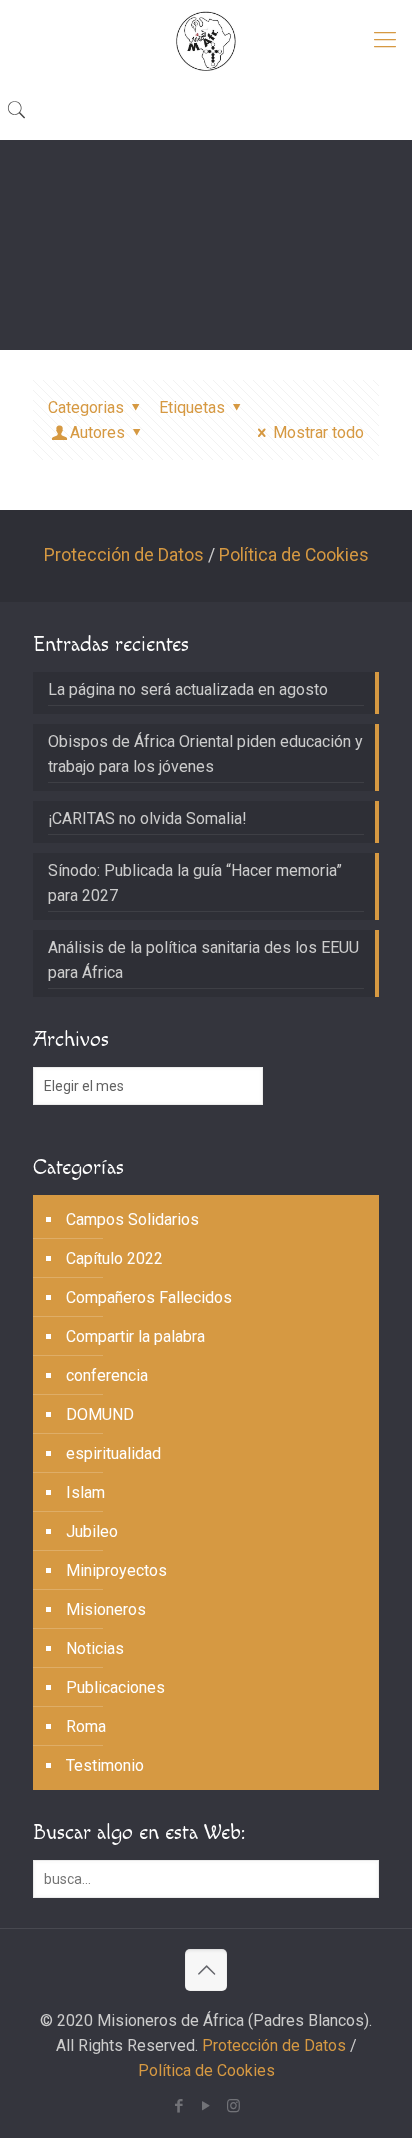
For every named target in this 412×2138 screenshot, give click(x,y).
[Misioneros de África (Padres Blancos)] (206, 40)
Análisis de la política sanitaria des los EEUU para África (203, 960)
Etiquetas (192, 407)
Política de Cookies (294, 555)
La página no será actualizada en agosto (188, 689)
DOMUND (100, 1414)
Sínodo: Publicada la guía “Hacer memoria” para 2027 (195, 883)
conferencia (107, 1375)
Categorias (86, 407)
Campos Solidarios (132, 1219)
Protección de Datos (124, 555)
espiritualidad (113, 1453)
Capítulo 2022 (114, 1258)
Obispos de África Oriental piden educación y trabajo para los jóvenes (205, 754)
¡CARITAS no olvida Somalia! (147, 818)
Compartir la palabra (135, 1336)
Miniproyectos (116, 1570)
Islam (85, 1492)
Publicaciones (115, 1687)
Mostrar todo (318, 432)
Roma (86, 1726)
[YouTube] (206, 2106)
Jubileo (92, 1531)
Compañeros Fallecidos (149, 1297)
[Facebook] (179, 2106)
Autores (97, 432)
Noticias (95, 1648)
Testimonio (105, 1765)
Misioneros (106, 1609)
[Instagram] (233, 2106)
